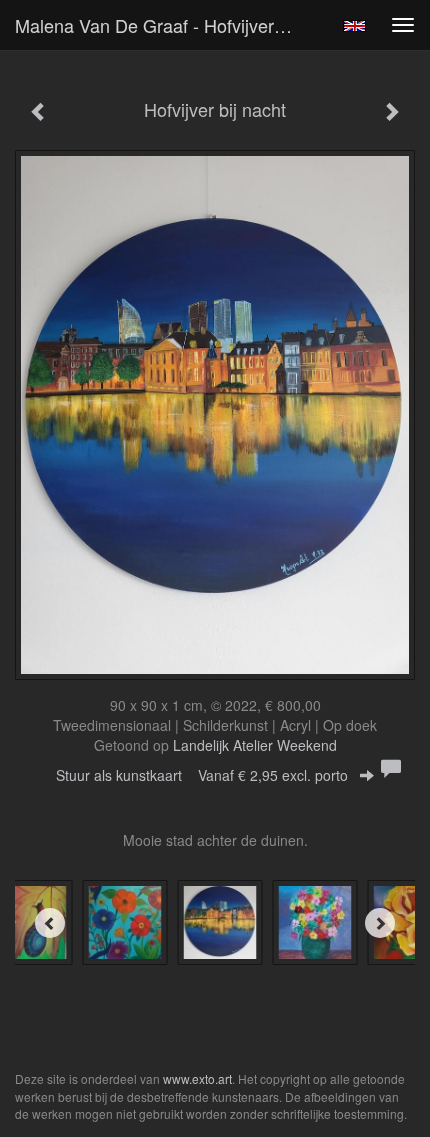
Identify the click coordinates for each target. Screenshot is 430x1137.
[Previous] (50, 923)
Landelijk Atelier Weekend (255, 745)
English (354, 26)
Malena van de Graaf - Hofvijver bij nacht (163, 25)
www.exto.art (197, 1078)
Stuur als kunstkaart (202, 775)
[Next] (380, 923)
